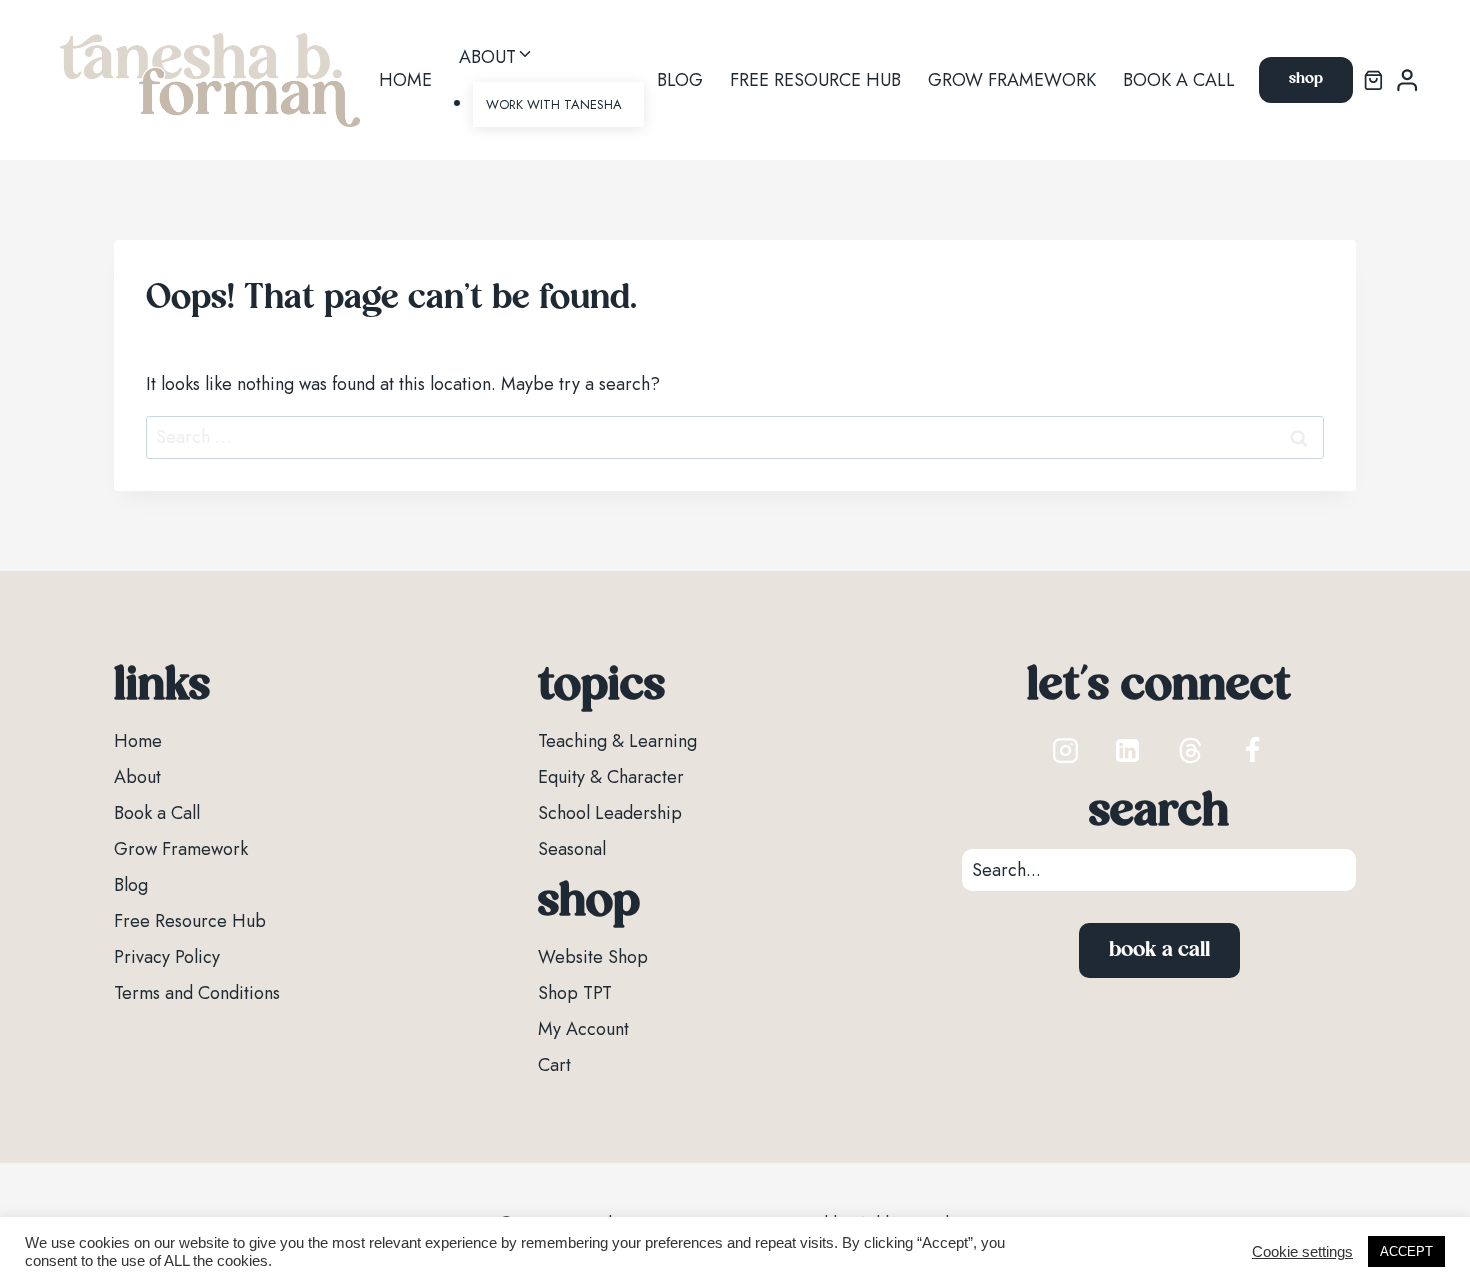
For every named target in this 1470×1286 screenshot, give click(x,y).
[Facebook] (1252, 750)
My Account (583, 1029)
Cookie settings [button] (1302, 1252)
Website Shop (593, 957)
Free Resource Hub (815, 80)
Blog (680, 80)
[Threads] (1190, 750)
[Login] (1407, 80)
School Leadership (610, 813)
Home (405, 80)
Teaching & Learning (617, 741)
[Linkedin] (1128, 750)
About (137, 777)
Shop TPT (575, 993)
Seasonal (572, 849)
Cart (554, 1065)
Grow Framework (1012, 80)
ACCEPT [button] (1406, 1251)
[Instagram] (1066, 750)
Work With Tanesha (554, 104)
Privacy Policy (167, 957)
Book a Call (1179, 80)
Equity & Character (611, 777)
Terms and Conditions (197, 993)
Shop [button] (1306, 79)
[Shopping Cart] (1373, 80)
